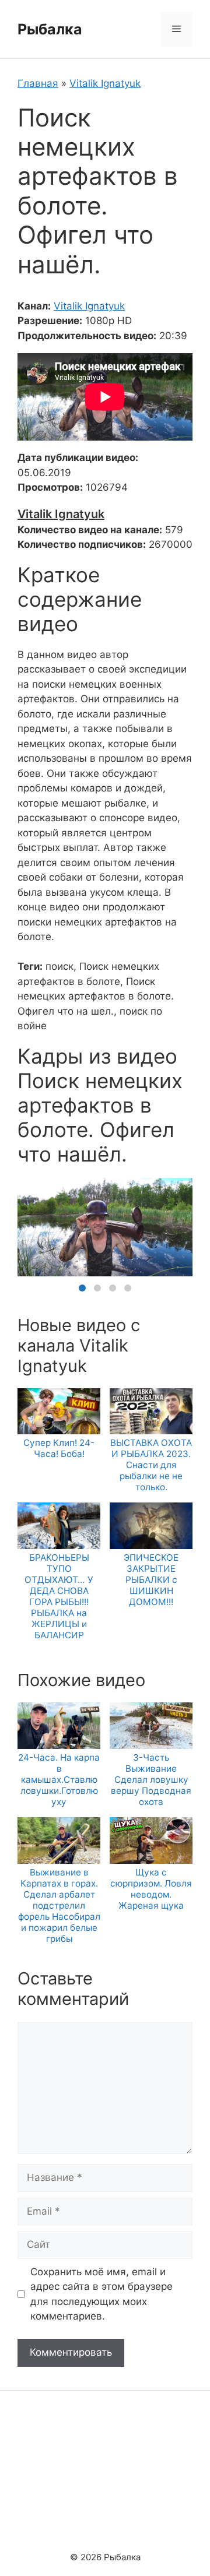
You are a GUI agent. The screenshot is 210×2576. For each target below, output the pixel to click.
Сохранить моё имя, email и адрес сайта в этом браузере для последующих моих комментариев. (101, 2294)
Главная (38, 83)
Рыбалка (50, 29)
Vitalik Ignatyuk (105, 83)
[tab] (82, 1288)
